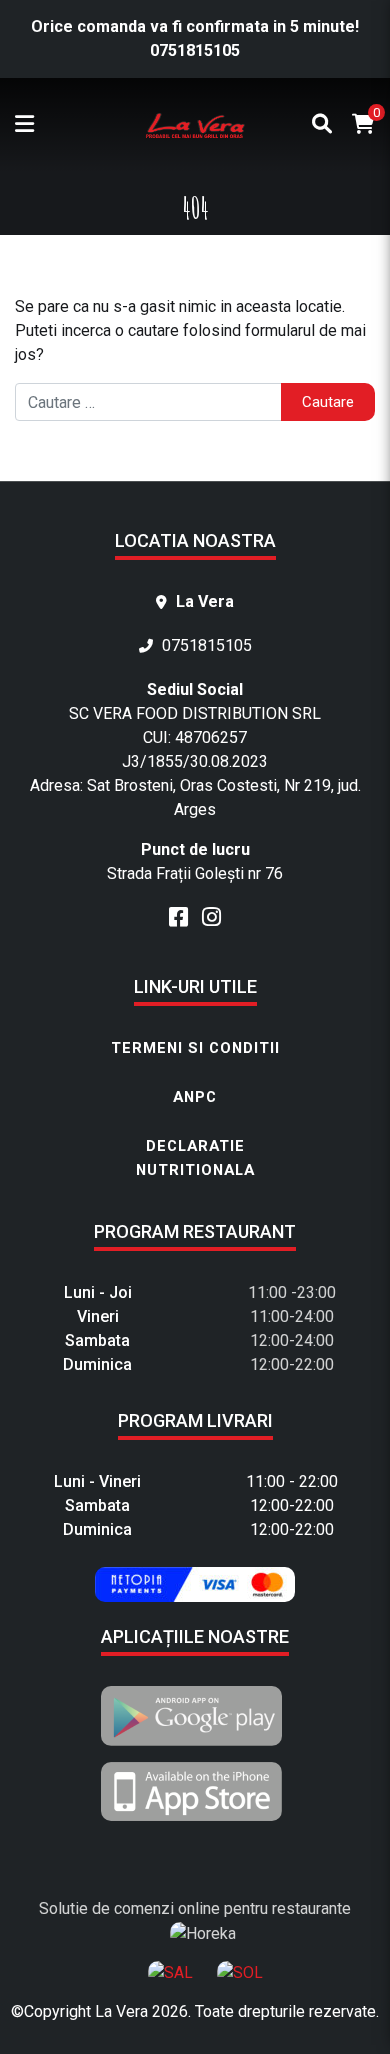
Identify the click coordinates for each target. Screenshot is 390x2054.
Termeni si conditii (195, 1048)
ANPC (195, 1097)
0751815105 (195, 50)
